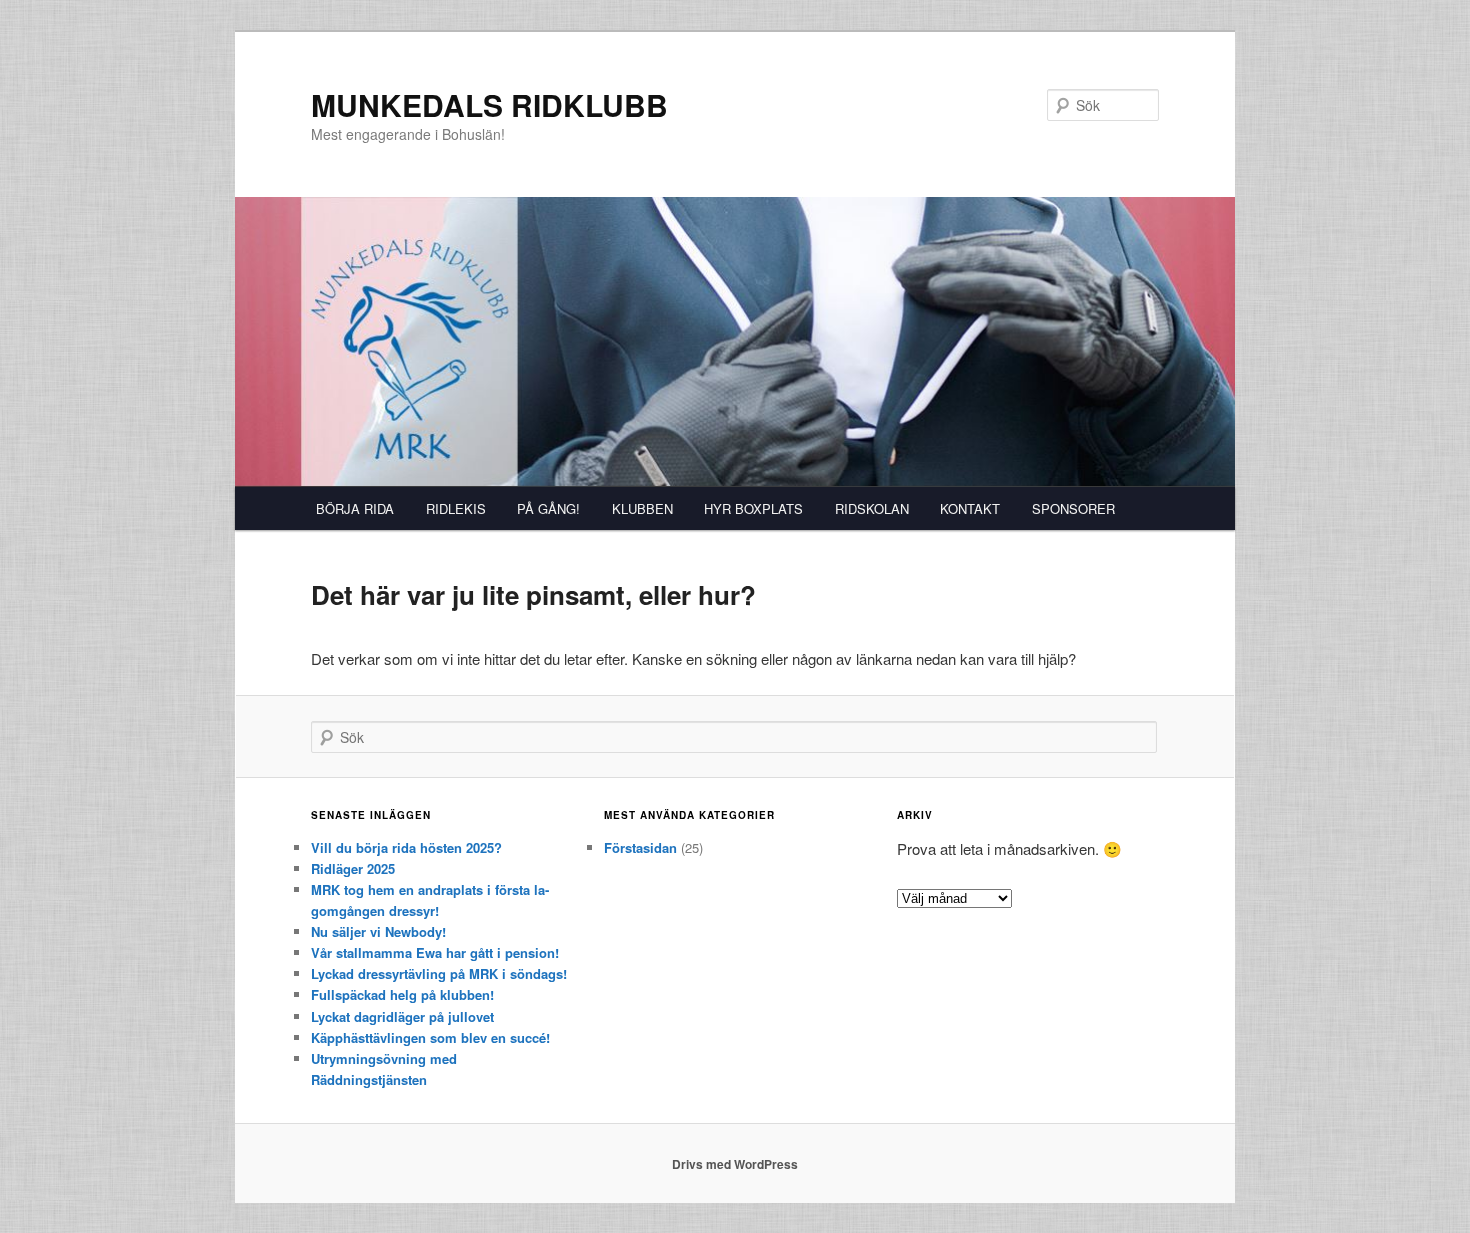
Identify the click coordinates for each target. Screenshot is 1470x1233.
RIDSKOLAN (872, 508)
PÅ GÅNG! (548, 508)
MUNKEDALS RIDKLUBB (489, 104)
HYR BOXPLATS (753, 508)
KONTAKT (970, 508)
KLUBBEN (642, 508)
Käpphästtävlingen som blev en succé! (430, 1037)
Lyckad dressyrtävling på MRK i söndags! (439, 973)
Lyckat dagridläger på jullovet (402, 1016)
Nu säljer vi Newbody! (378, 931)
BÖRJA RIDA (355, 508)
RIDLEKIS (456, 508)
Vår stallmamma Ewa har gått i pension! (435, 952)
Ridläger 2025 (353, 868)
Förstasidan (640, 847)
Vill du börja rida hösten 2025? (406, 847)
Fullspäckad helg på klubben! (402, 994)
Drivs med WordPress (735, 1164)
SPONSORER (1073, 508)
